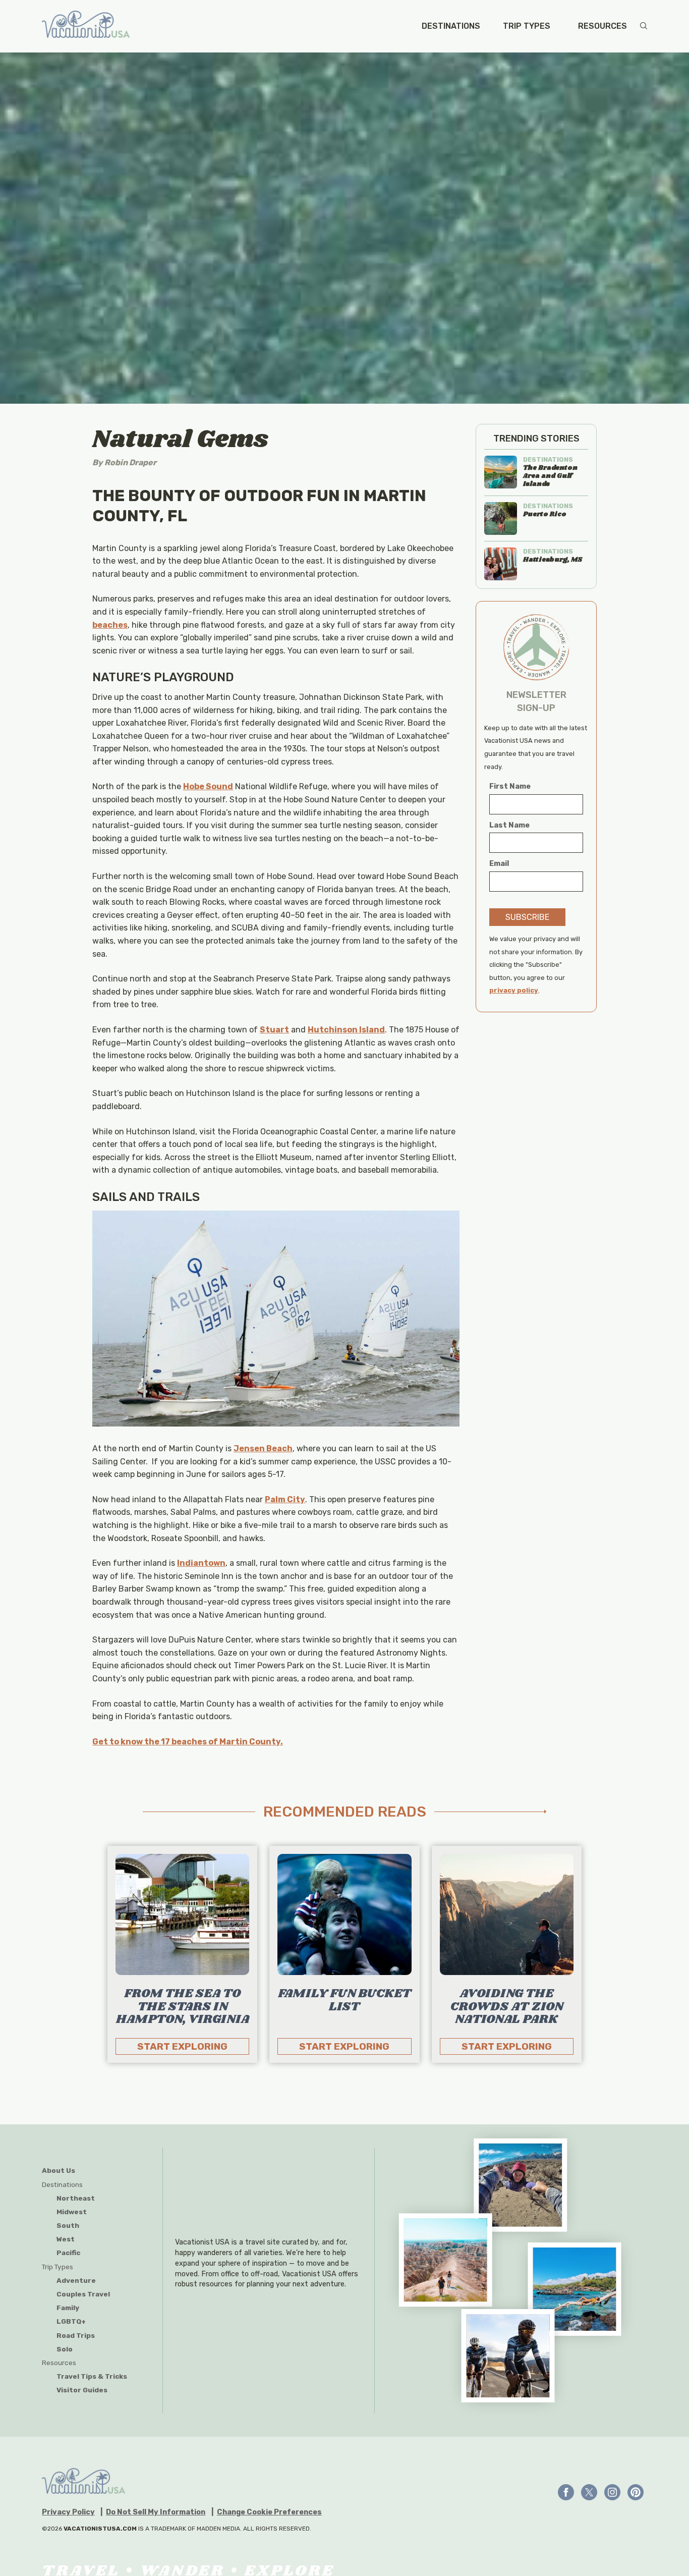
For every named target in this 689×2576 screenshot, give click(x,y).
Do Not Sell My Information (156, 2512)
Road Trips (76, 2335)
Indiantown (201, 1563)
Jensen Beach (263, 1448)
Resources (602, 26)
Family (68, 2308)
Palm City (285, 1499)
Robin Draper (130, 462)
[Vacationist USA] (86, 26)
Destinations (451, 26)
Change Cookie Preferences (269, 2512)
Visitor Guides (82, 2390)
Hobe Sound (208, 786)
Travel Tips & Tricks (92, 2376)
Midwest (72, 2212)
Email (499, 864)
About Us (59, 2170)
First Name (510, 786)
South (68, 2225)
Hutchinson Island (346, 1030)
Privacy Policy (68, 2512)
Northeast (76, 2198)
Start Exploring (182, 2046)
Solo (65, 2349)
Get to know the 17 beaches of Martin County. (188, 1742)
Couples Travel (83, 2294)
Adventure (76, 2280)
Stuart (274, 1030)
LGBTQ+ (71, 2321)
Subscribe (527, 917)
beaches (110, 625)
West (66, 2239)
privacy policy (514, 990)
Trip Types (527, 26)
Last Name (509, 825)
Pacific (68, 2253)
